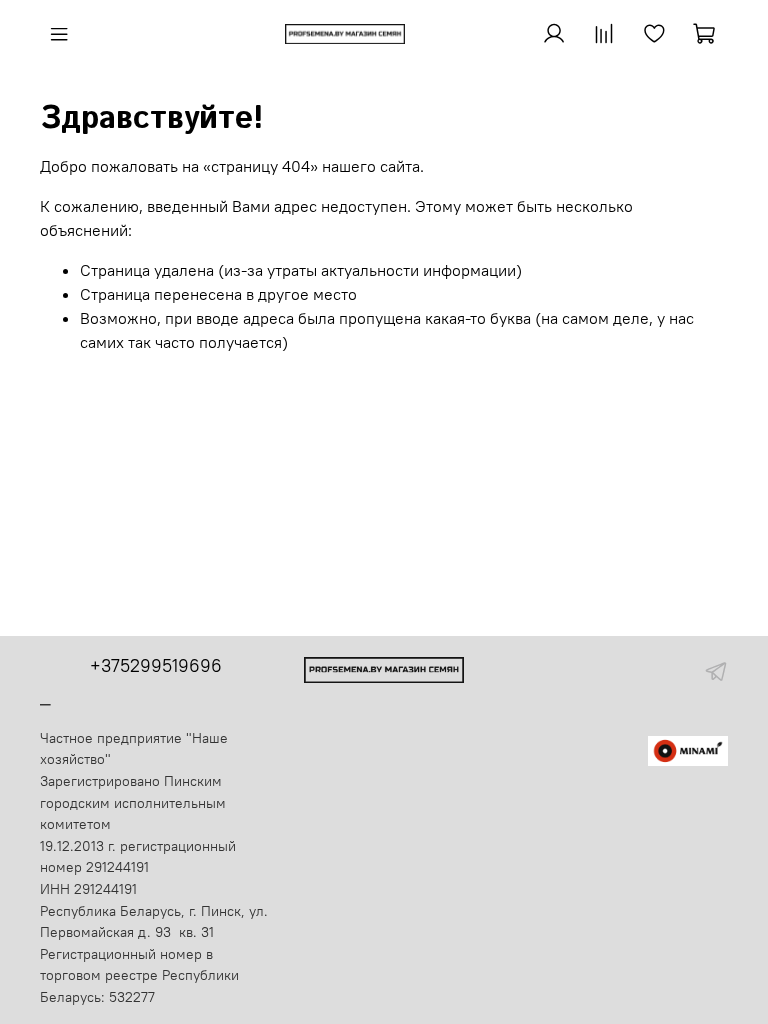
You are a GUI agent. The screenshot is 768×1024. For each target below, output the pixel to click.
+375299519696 (156, 665)
